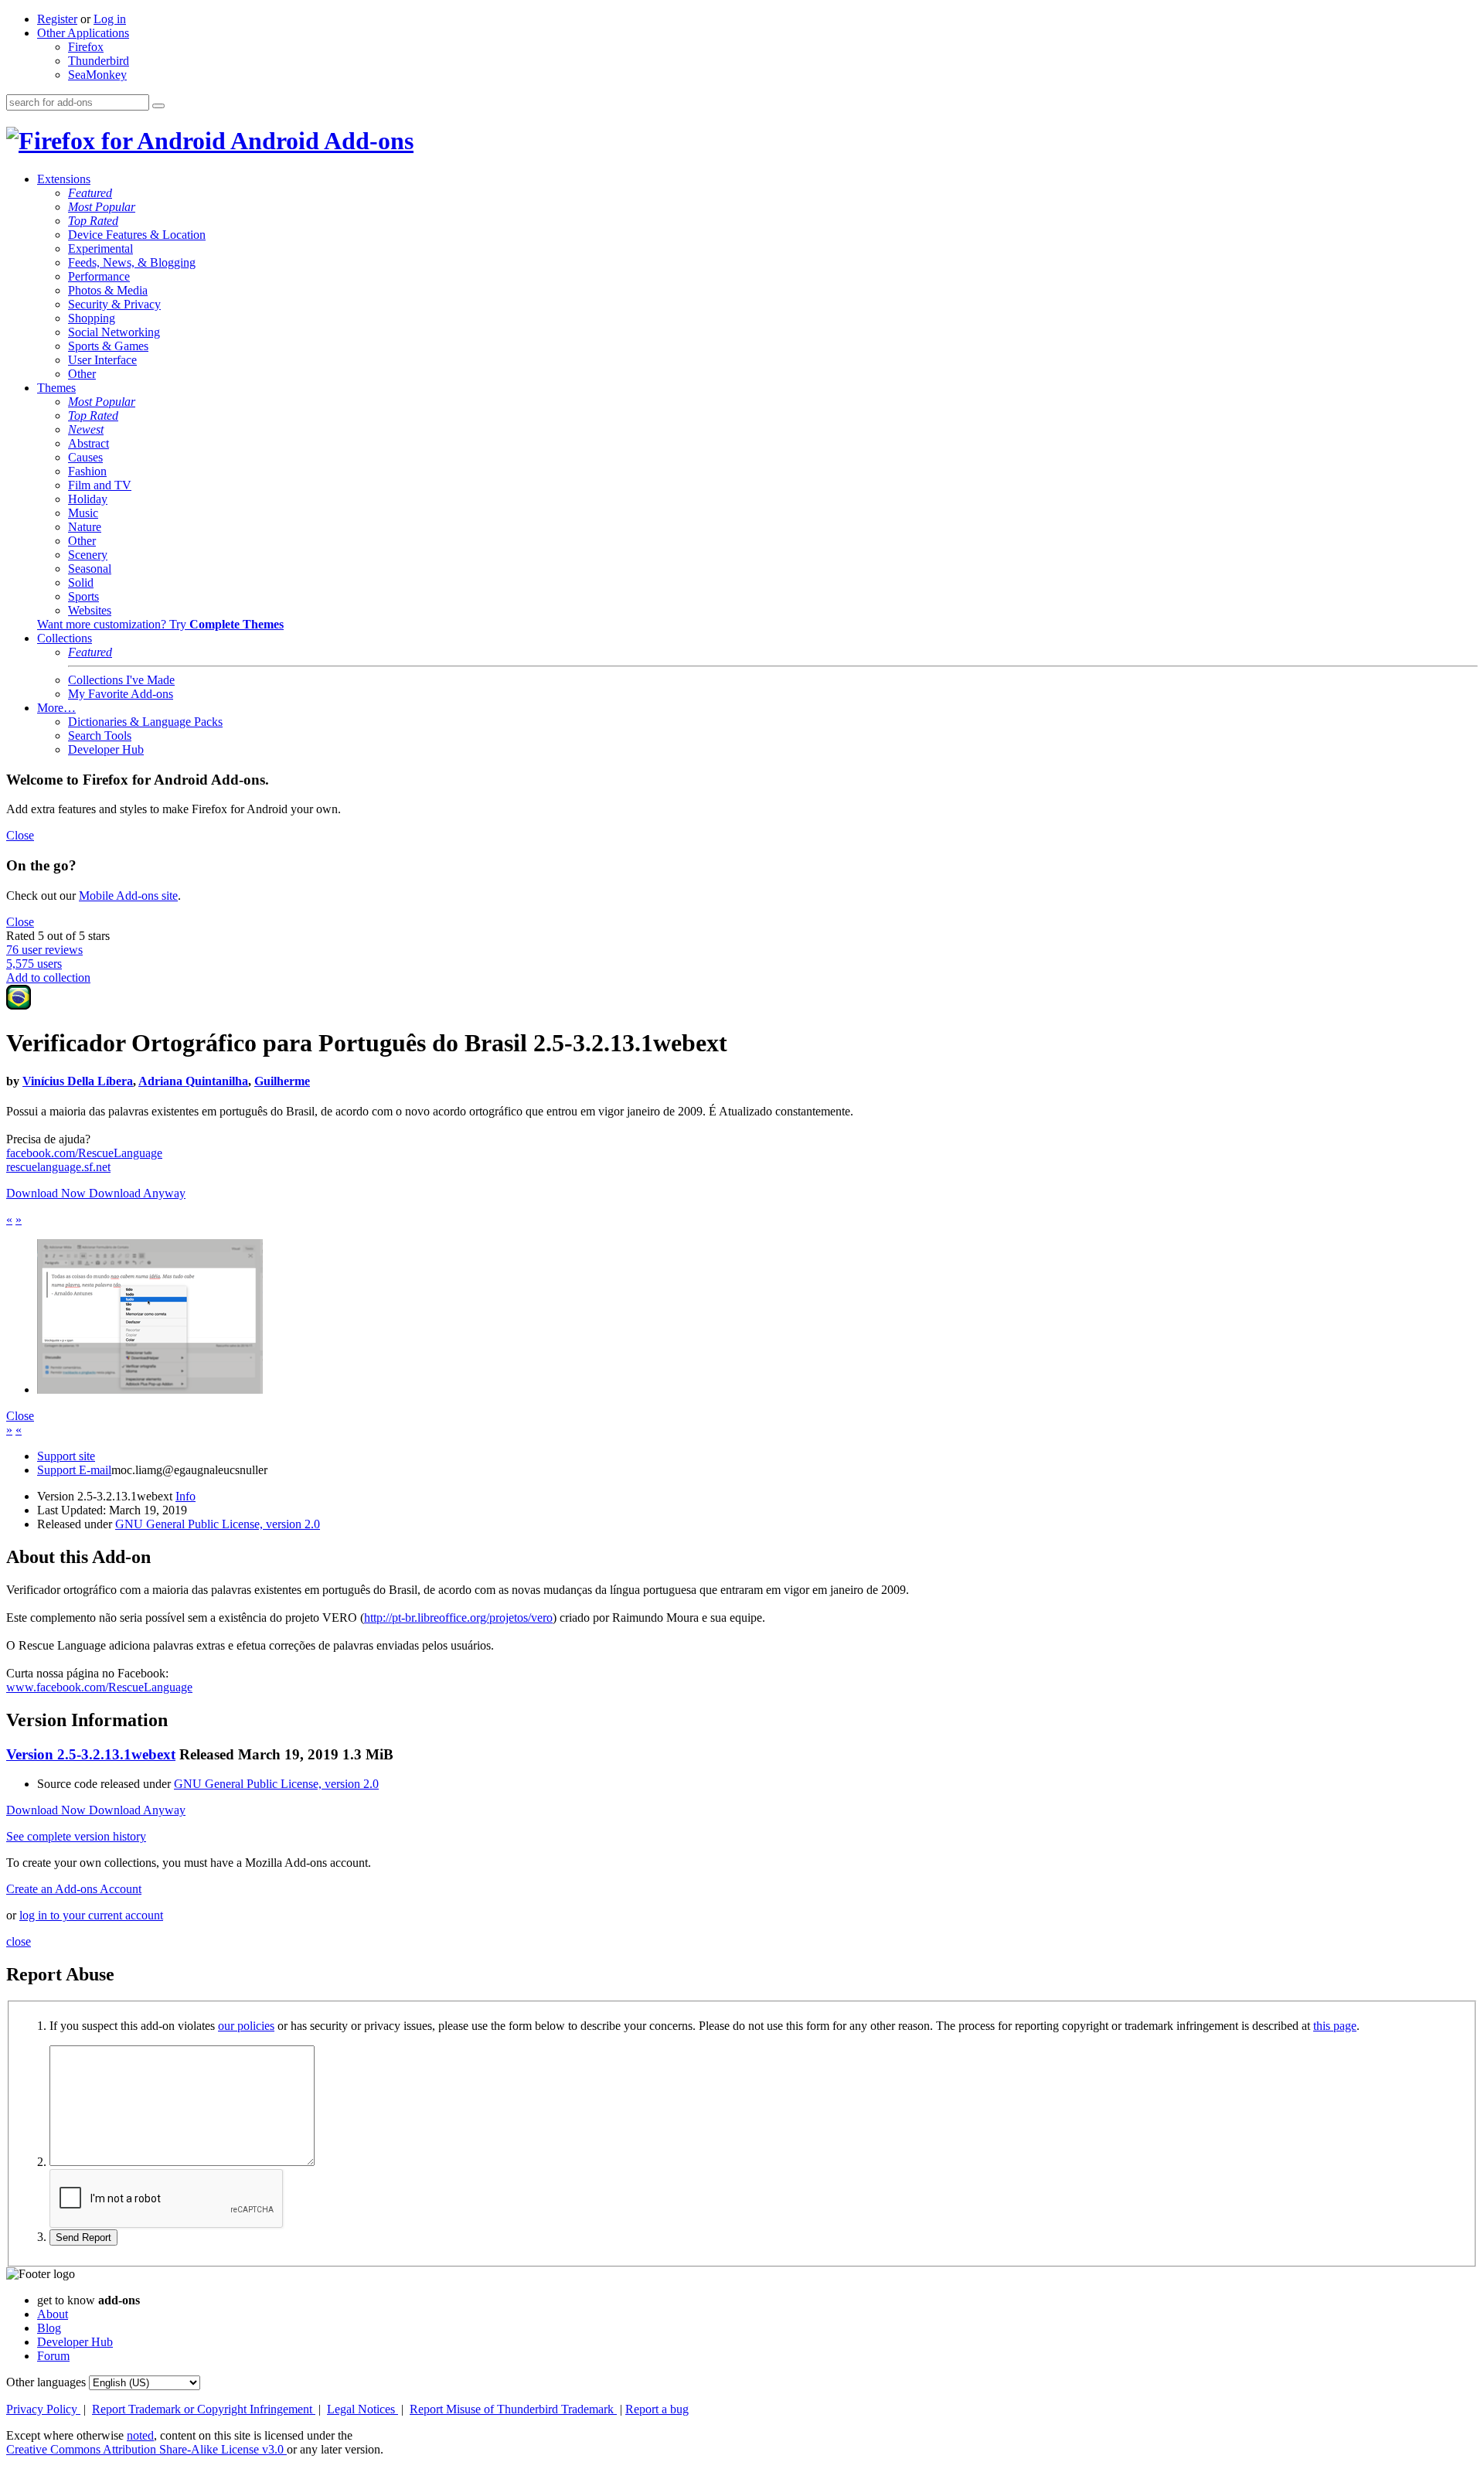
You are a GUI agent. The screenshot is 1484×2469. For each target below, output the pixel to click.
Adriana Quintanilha (193, 1081)
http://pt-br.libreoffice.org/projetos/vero (458, 1618)
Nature (85, 527)
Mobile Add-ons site (128, 896)
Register (57, 19)
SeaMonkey (97, 75)
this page (1335, 2026)
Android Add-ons (320, 141)
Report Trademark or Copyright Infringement (204, 2409)
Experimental (100, 249)
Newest (86, 429)
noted (140, 2435)
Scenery (88, 555)
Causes (85, 457)
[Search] (158, 106)
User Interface (102, 360)
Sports (83, 596)
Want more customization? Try (160, 624)
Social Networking (114, 332)
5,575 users (34, 964)
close (19, 1941)
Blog (49, 2328)
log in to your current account (91, 1915)
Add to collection (48, 977)
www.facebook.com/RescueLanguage (99, 1687)
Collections (65, 638)
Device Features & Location (137, 235)
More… (56, 708)
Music (83, 513)
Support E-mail (74, 1470)
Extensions (64, 179)
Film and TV (100, 485)
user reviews (44, 950)
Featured (90, 193)
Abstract (88, 443)
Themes (56, 388)
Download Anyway (137, 1193)
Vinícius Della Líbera (78, 1081)
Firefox (86, 47)
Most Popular (102, 207)
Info (185, 1496)
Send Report (83, 2237)
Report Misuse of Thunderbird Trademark (513, 2409)
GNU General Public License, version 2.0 (218, 1524)
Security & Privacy (114, 304)
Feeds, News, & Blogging (132, 262)
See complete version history (76, 1836)
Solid (81, 582)
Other (82, 374)
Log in (110, 19)
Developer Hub (106, 749)
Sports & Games (108, 346)
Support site (66, 1456)
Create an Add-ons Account (74, 1889)
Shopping (92, 318)
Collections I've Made (121, 680)
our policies (246, 2026)
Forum (53, 2356)
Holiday (88, 499)
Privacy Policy (43, 2409)
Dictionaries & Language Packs (145, 722)
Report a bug (657, 2409)
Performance (99, 276)
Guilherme (282, 1081)
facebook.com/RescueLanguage (84, 1153)
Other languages (46, 2382)
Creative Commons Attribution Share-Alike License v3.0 (146, 2449)
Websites (90, 610)
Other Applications (83, 33)
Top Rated (93, 221)
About (53, 2314)
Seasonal (90, 569)
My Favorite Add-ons (121, 694)
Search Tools (100, 736)
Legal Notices (362, 2409)
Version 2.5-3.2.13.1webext (91, 1754)
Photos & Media (108, 290)
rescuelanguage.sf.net (58, 1167)
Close (20, 835)
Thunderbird (99, 61)
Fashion (87, 471)
